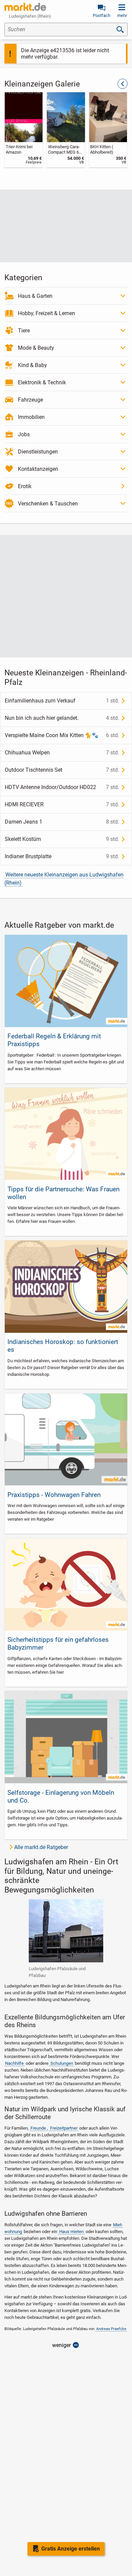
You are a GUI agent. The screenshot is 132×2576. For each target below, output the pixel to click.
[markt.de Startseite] (25, 7)
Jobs (24, 434)
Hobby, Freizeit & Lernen (47, 313)
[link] (24, 130)
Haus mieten (71, 2232)
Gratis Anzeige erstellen (71, 2549)
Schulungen (62, 2063)
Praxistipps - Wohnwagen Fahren (54, 1495)
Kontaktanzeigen (38, 469)
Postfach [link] (102, 15)
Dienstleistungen (38, 452)
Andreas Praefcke (111, 2329)
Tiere (24, 331)
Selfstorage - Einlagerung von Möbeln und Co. (61, 1796)
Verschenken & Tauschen (48, 504)
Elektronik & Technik (42, 382)
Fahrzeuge (30, 400)
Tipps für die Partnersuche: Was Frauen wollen (63, 1193)
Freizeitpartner (64, 2128)
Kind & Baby (32, 365)
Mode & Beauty (36, 348)
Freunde (38, 2128)
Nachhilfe (14, 2063)
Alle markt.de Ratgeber (41, 1847)
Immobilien (31, 417)
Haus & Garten (35, 296)
